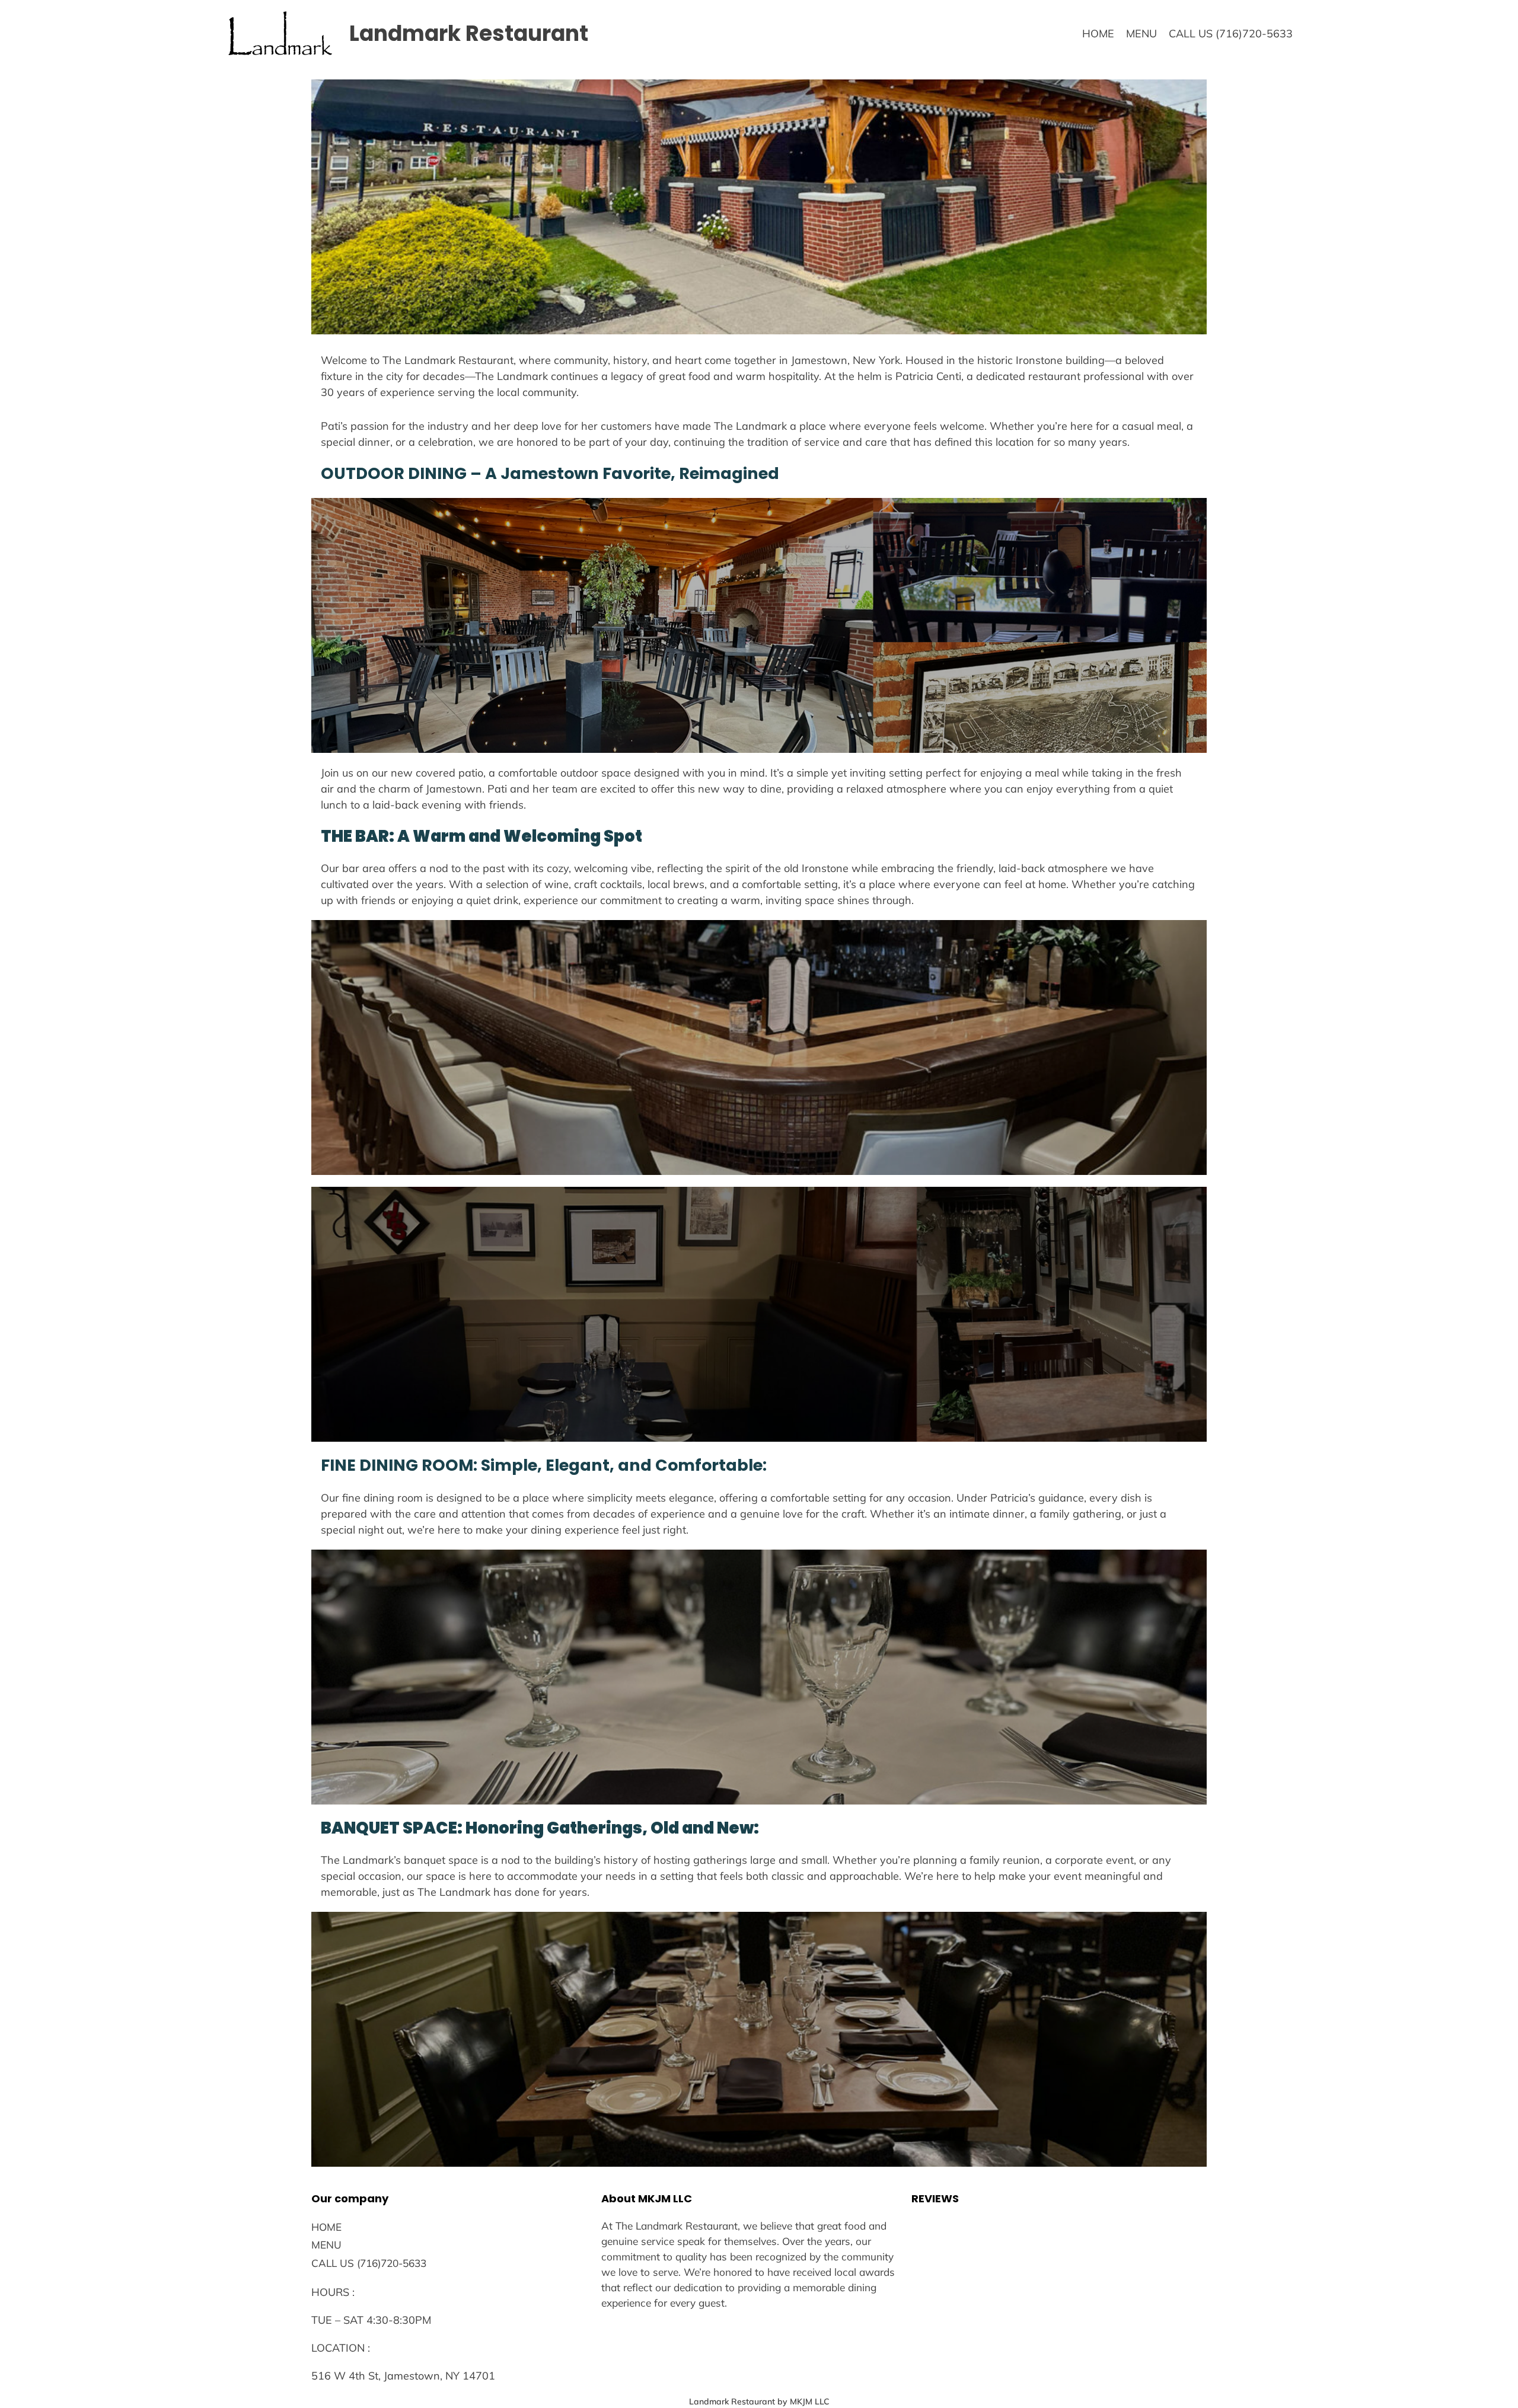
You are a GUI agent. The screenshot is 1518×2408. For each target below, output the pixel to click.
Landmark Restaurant (469, 33)
